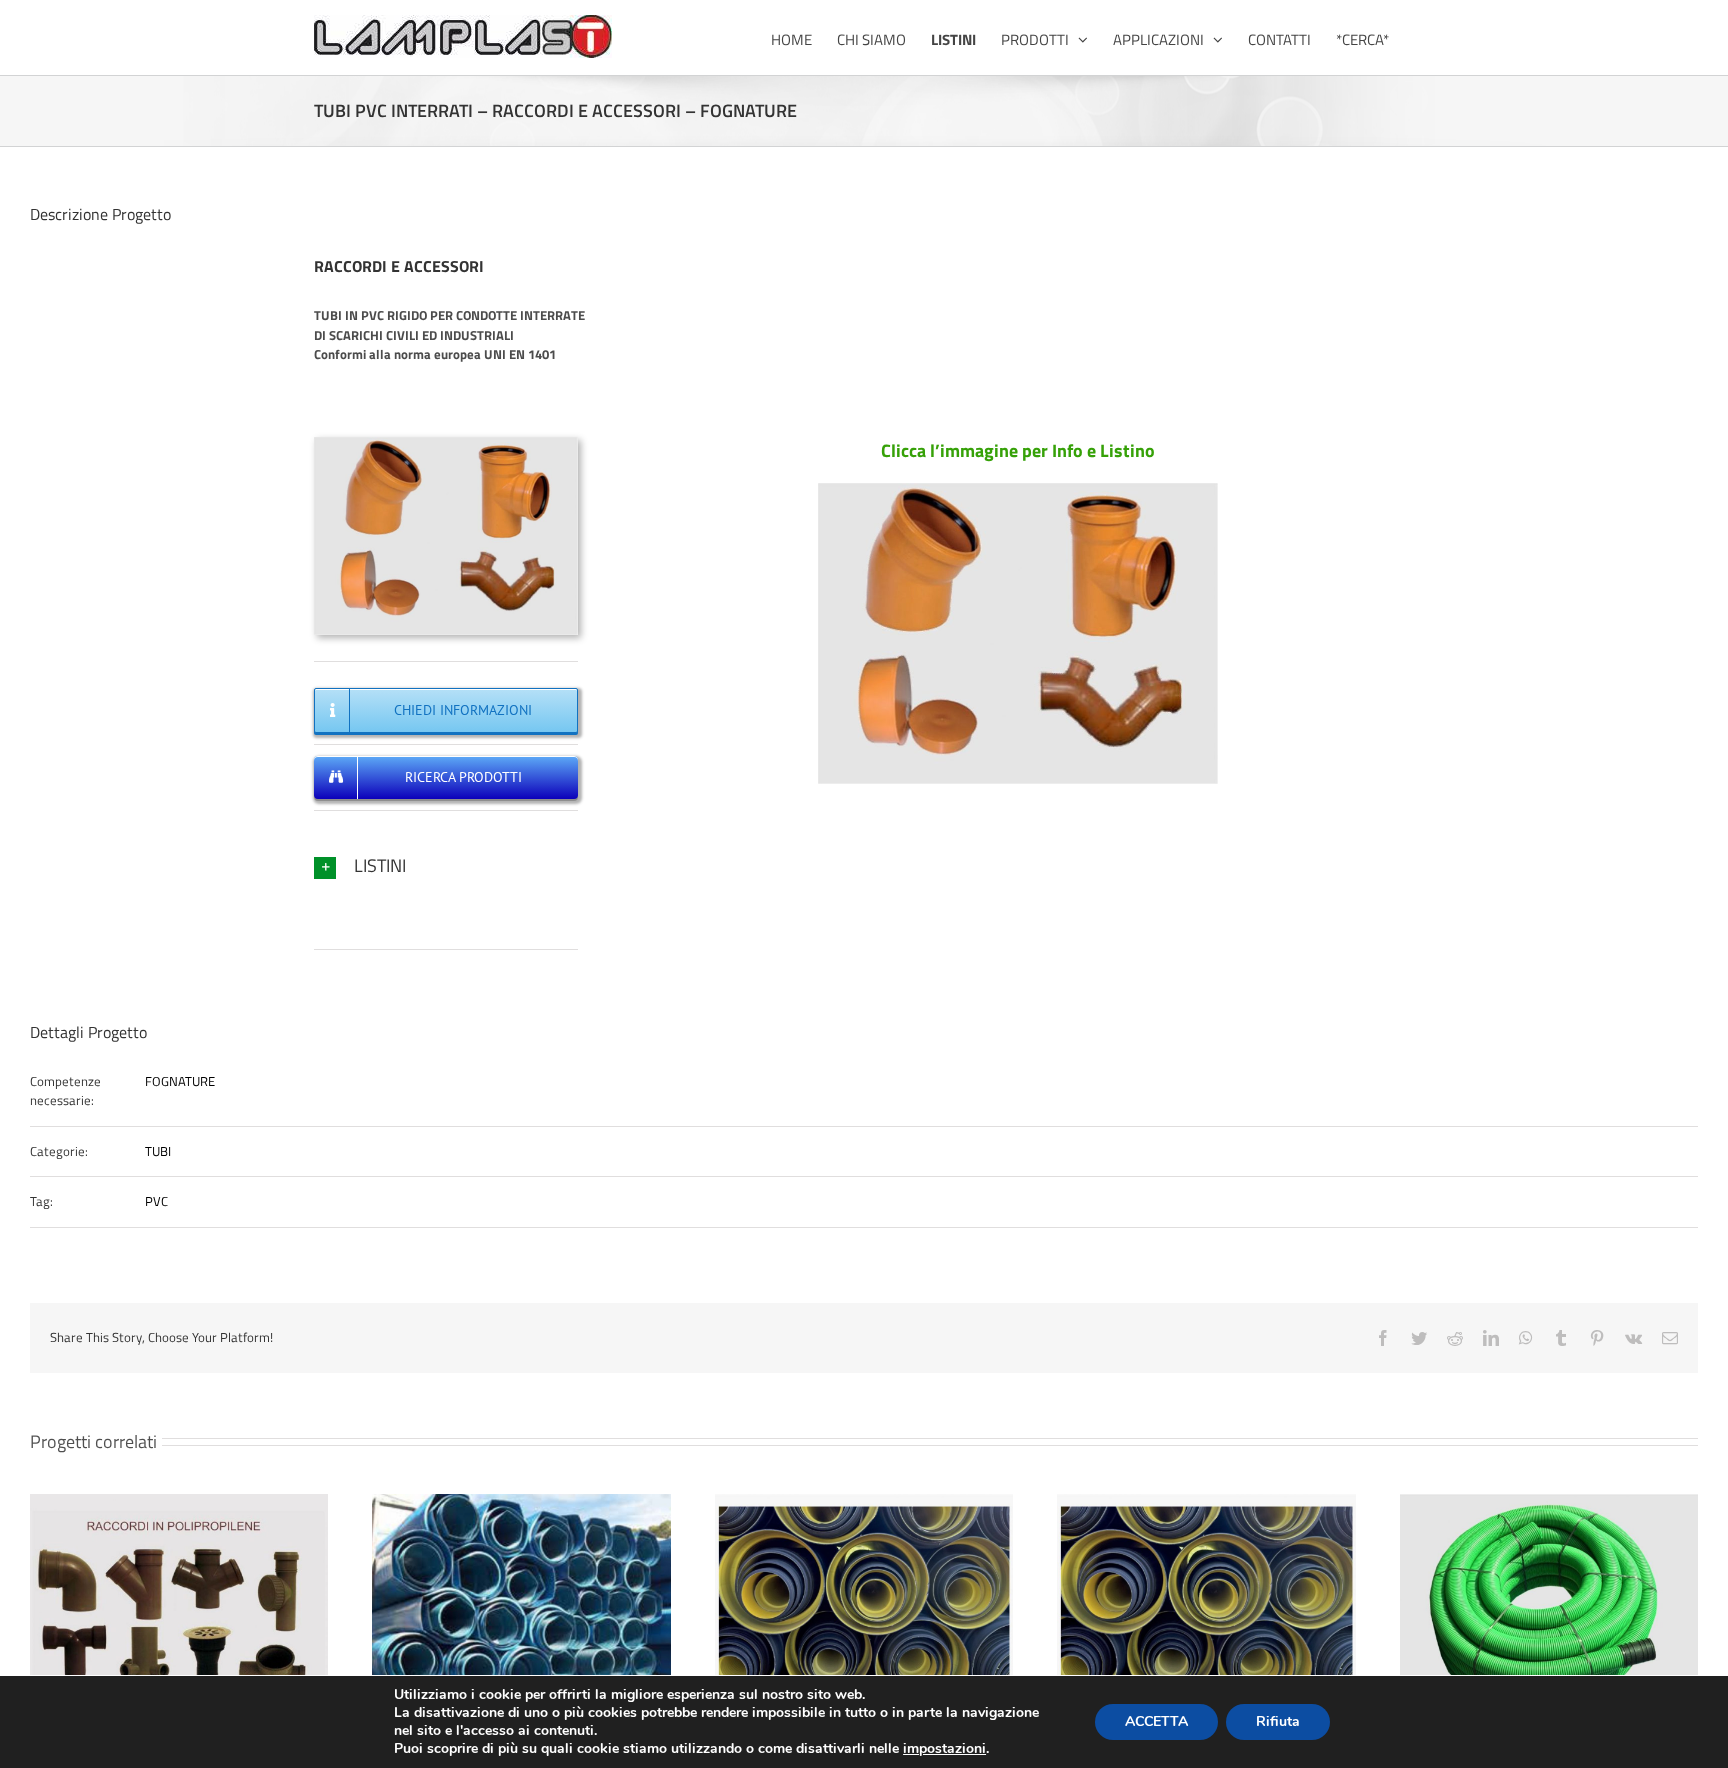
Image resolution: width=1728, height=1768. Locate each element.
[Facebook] (1383, 1338)
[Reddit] (1455, 1338)
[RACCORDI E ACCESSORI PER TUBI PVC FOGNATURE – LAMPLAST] (446, 443)
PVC (156, 1201)
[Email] (1670, 1338)
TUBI (158, 1151)
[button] (446, 865)
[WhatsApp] (1526, 1338)
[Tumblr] (1561, 1338)
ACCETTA (1156, 1721)
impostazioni (944, 1749)
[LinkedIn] (1491, 1338)
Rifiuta (1278, 1721)
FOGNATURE (180, 1081)
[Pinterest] (1597, 1338)
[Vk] (1633, 1338)
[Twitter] (1419, 1338)
